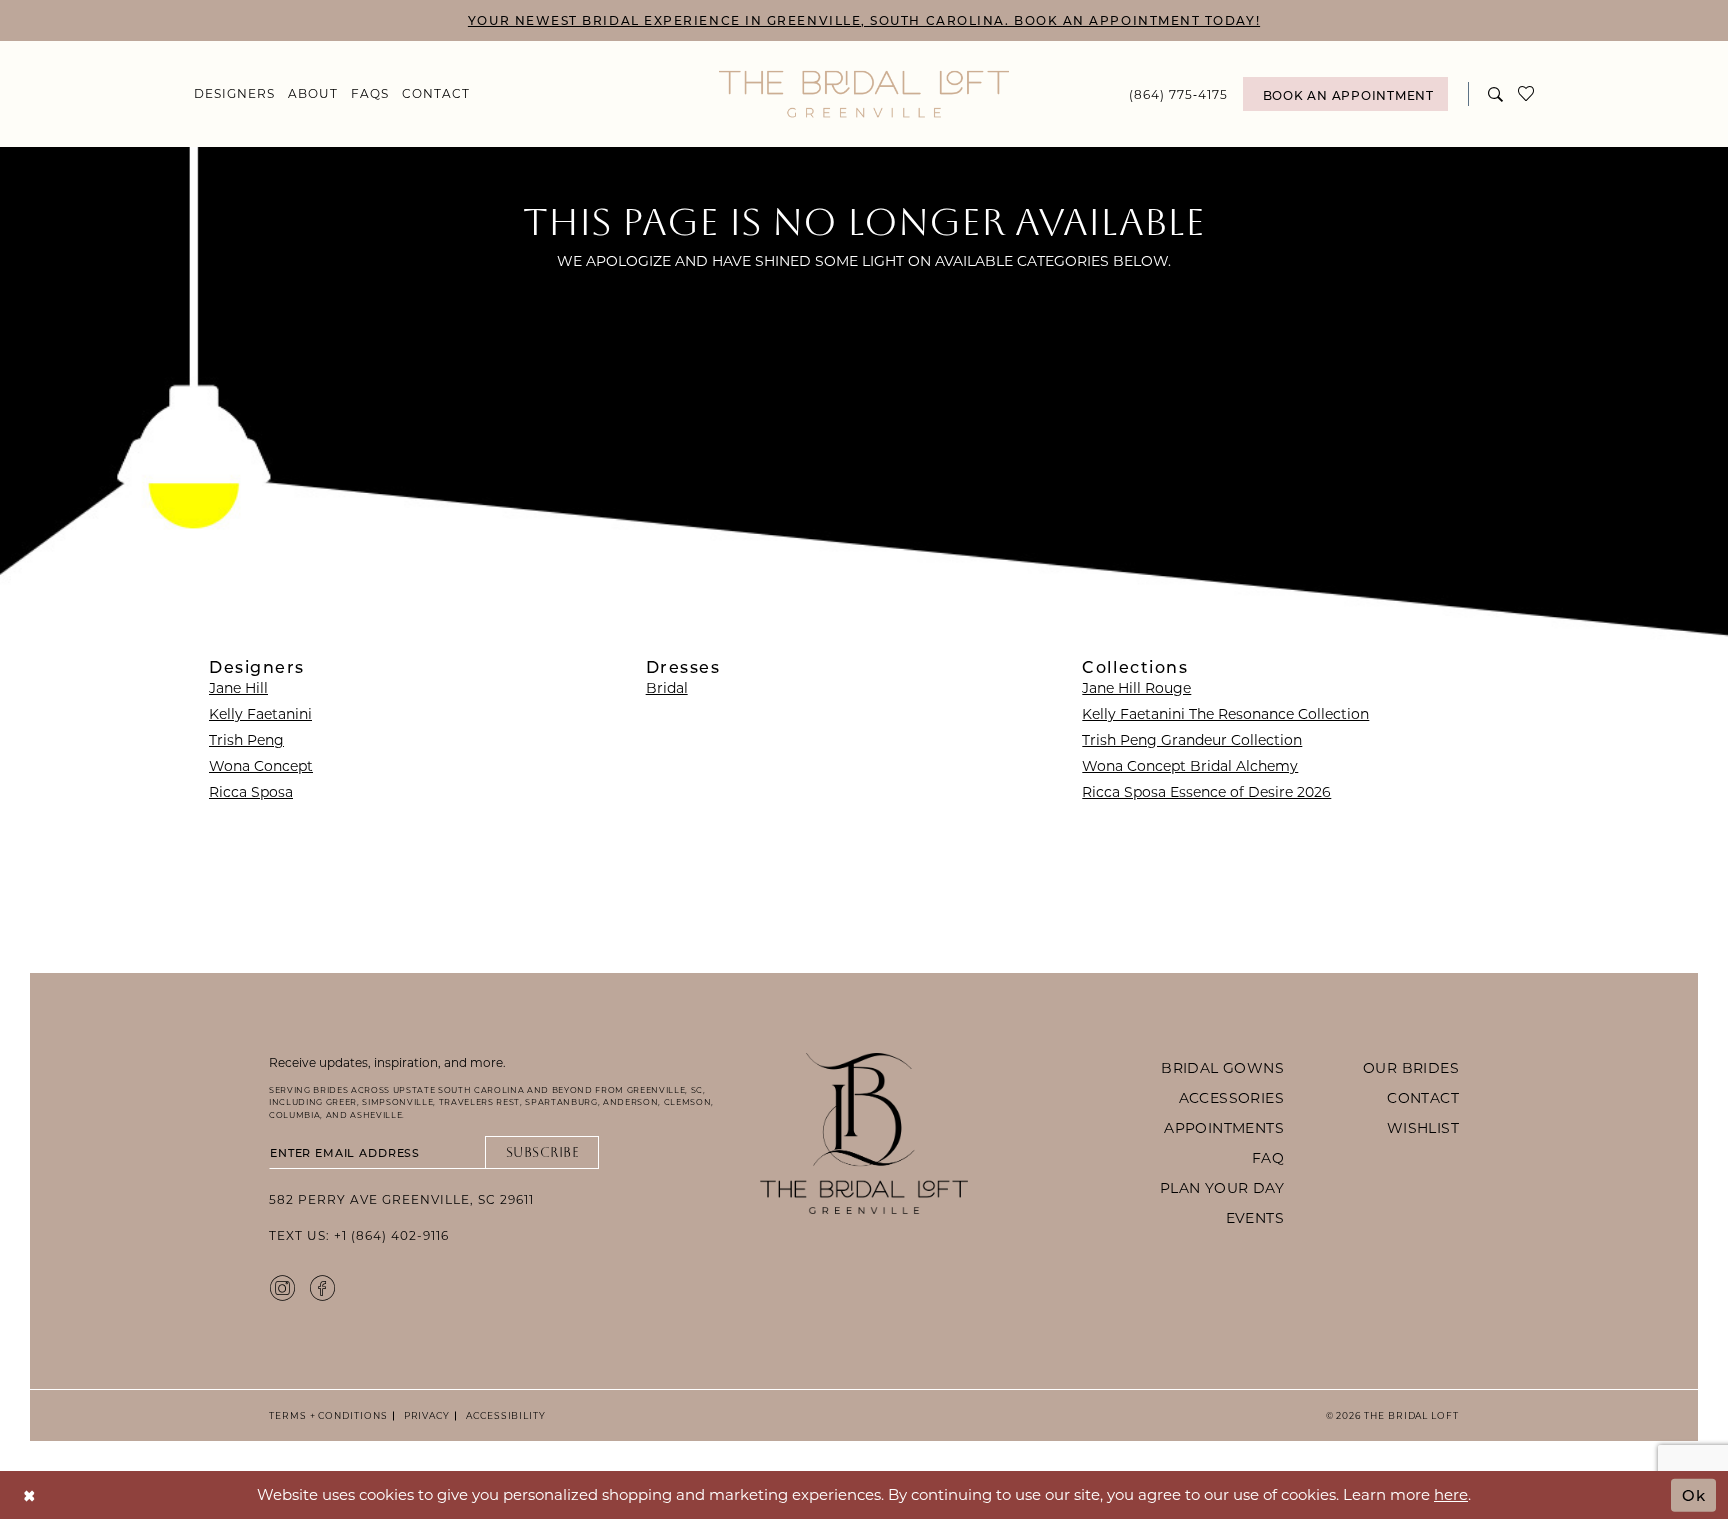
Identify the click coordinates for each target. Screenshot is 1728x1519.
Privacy (424, 1415)
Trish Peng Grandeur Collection (1192, 739)
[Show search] (1496, 93)
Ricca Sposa (251, 791)
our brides (1411, 1067)
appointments (1224, 1127)
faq (1268, 1157)
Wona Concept (261, 765)
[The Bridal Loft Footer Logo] (864, 1133)
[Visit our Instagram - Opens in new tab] (282, 1287)
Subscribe (543, 1152)
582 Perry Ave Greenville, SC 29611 (401, 1199)
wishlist (1423, 1127)
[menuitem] (235, 93)
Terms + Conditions (328, 1415)
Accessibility (503, 1415)
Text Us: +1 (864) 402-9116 (359, 1235)
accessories (1231, 1097)
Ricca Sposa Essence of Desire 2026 (1206, 791)
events (1255, 1217)
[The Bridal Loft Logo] (864, 94)
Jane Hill (238, 687)
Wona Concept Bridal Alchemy (1190, 765)
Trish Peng (246, 739)
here (1451, 1494)
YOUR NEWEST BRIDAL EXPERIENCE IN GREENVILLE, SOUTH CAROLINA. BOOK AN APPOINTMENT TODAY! (864, 20)
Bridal (667, 687)
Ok (1694, 1494)
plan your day (1222, 1187)
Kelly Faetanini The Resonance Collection (1225, 713)
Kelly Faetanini (260, 713)
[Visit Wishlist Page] (1526, 94)
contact (1423, 1097)
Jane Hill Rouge (1136, 687)
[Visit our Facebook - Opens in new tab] (322, 1287)
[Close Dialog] (29, 1494)
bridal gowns (1222, 1067)
